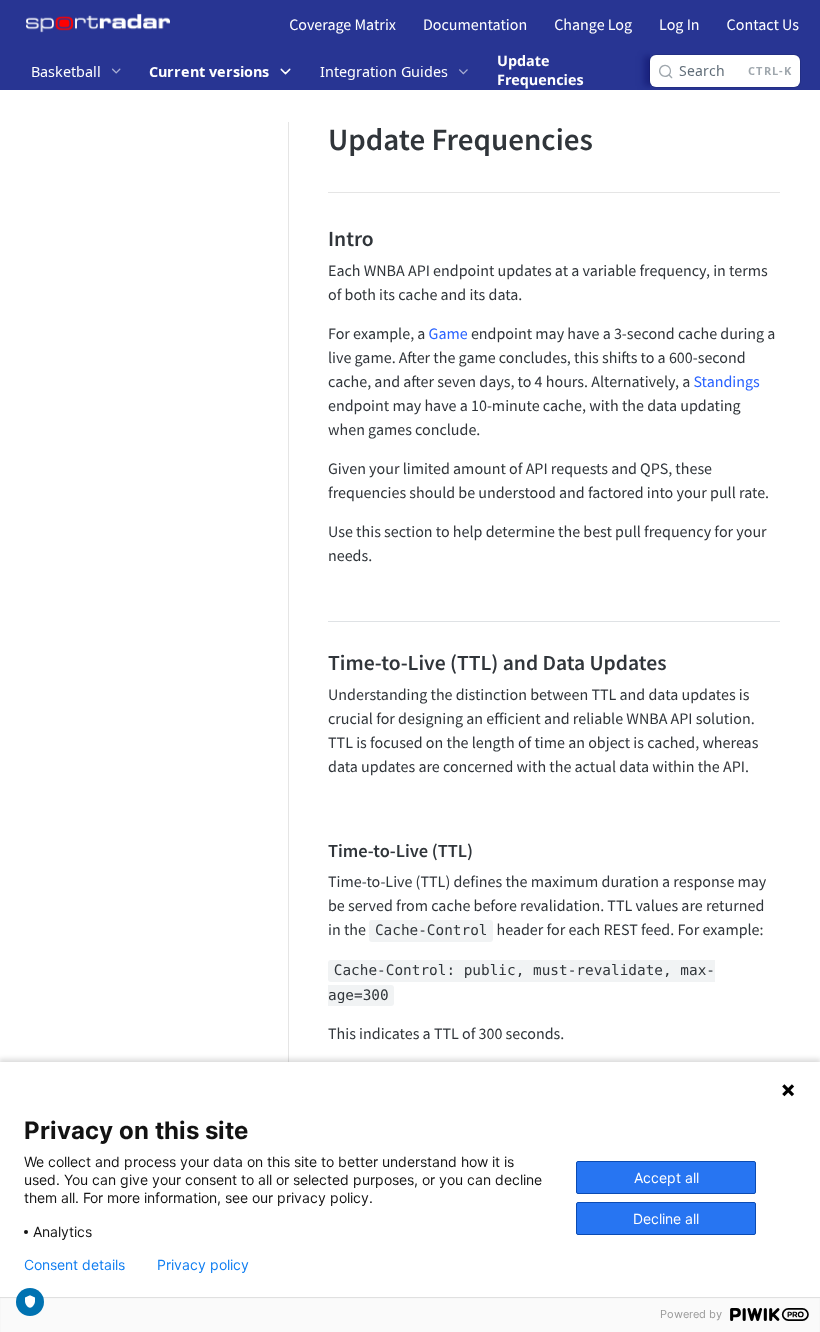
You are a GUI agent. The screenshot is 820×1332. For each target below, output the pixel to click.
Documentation (475, 25)
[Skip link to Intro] (314, 238)
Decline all (666, 1218)
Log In (679, 25)
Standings (726, 382)
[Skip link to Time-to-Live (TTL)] (314, 851)
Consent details (74, 1265)
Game (448, 334)
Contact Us (763, 25)
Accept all (666, 1177)
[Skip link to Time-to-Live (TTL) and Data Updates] (314, 662)
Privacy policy (203, 1265)
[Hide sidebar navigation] (284, 667)
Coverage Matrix (342, 25)
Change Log (593, 25)
